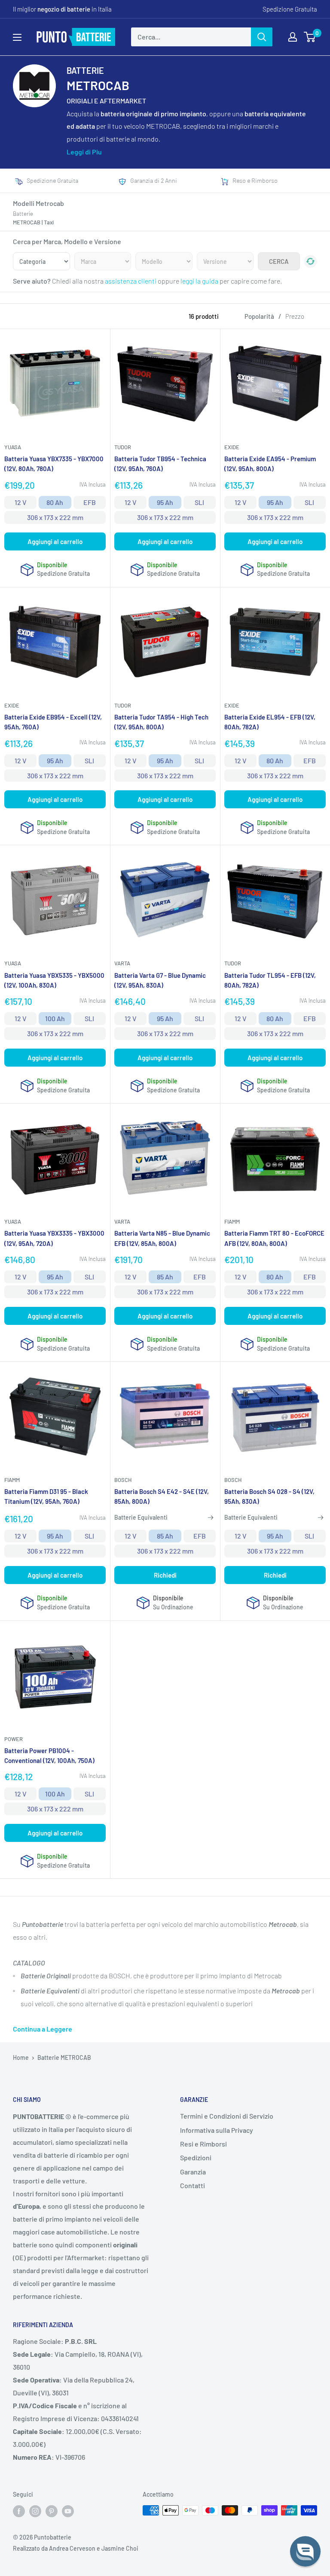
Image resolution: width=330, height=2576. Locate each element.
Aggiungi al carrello (55, 541)
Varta (122, 963)
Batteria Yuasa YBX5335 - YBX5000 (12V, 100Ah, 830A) (54, 980)
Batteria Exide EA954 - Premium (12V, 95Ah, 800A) (270, 464)
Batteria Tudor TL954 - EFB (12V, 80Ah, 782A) (270, 980)
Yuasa (13, 447)
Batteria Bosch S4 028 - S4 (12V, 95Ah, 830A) (269, 1496)
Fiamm (232, 1221)
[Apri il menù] (17, 37)
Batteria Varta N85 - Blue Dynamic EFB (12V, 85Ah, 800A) (162, 1238)
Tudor (123, 447)
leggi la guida (199, 281)
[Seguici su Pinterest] (52, 2511)
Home (21, 2057)
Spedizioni (196, 2157)
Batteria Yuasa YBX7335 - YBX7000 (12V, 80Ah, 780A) (54, 464)
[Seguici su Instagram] (35, 2511)
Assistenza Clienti (120, 180)
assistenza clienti (131, 281)
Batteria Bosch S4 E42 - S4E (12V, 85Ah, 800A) (162, 1496)
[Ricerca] (262, 37)
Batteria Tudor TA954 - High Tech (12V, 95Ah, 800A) (161, 722)
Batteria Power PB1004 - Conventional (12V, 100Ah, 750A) (49, 1755)
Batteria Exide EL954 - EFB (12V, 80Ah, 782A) (270, 722)
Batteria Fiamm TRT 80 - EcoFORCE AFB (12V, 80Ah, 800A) (274, 1238)
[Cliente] (293, 37)
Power (14, 1739)
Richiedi (165, 1575)
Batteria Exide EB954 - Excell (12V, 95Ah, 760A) (53, 722)
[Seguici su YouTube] (68, 2511)
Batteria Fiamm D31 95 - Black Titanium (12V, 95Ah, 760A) (46, 1496)
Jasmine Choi (120, 2548)
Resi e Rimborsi (203, 2144)
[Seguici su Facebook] (19, 2511)
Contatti (192, 2185)
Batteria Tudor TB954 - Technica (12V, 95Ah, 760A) (160, 464)
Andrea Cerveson (72, 2548)
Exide (232, 447)
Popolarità (259, 316)
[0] (310, 37)
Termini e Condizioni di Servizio (227, 2116)
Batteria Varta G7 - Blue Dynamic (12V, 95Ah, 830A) (160, 980)
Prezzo (295, 316)
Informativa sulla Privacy (217, 2130)
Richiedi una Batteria (221, 180)
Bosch (123, 1480)
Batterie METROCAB (64, 2057)
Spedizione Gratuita (290, 9)
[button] (305, 2551)
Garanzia (193, 2172)
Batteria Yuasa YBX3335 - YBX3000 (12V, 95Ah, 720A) (54, 1238)
